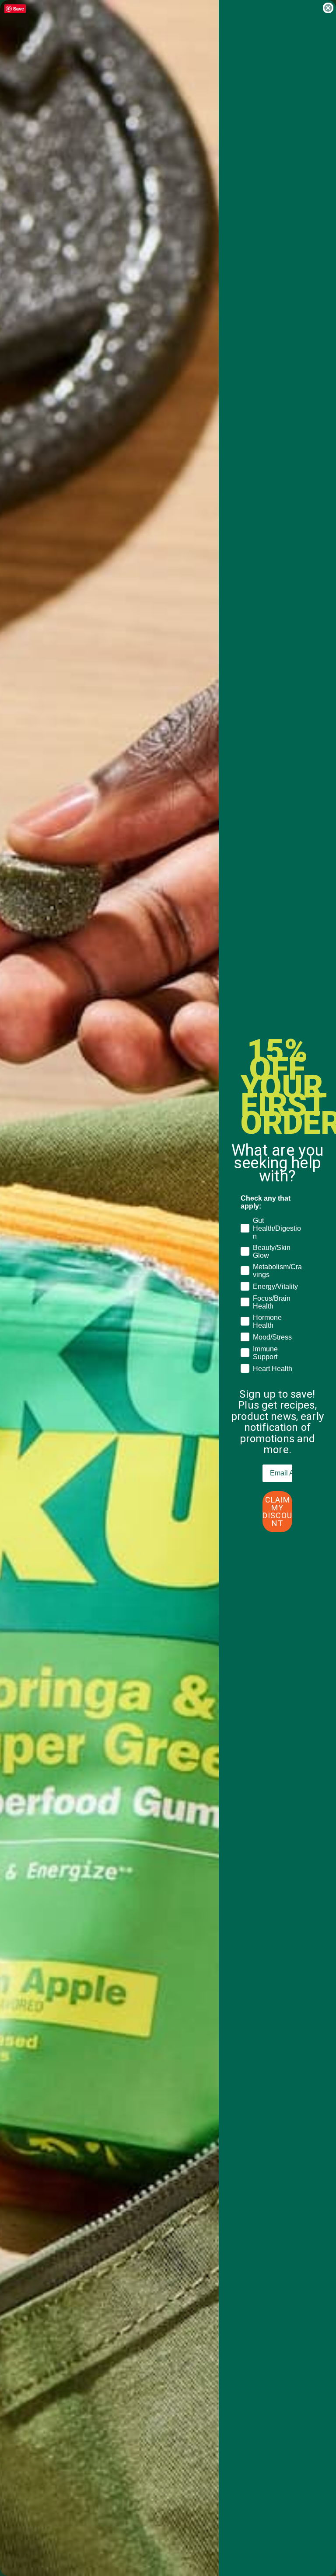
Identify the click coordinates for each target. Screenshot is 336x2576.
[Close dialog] (328, 8)
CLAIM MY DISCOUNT (277, 1511)
